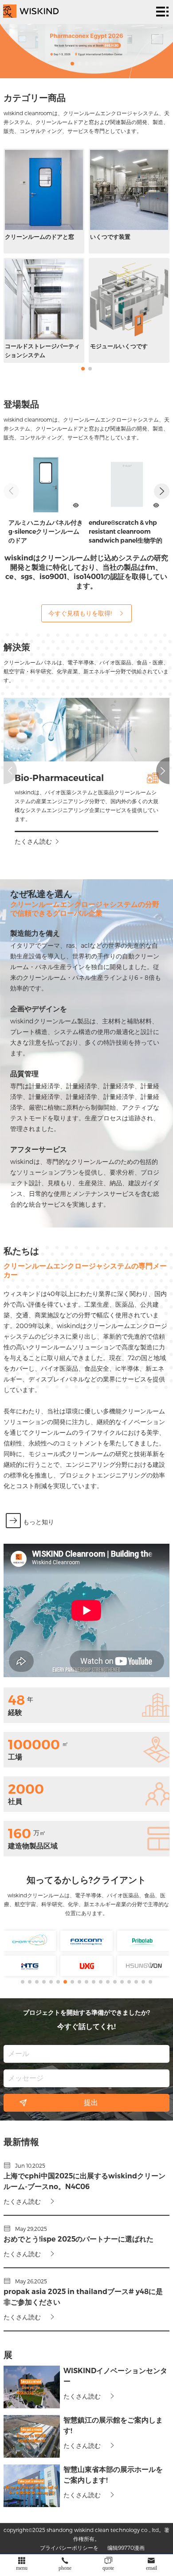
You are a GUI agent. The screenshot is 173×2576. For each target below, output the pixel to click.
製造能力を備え (35, 933)
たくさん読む (33, 841)
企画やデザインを (39, 1009)
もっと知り (39, 1522)
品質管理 (24, 1074)
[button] (72, 64)
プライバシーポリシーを (69, 2548)
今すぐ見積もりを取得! (80, 613)
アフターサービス (39, 1149)
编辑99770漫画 (126, 2548)
